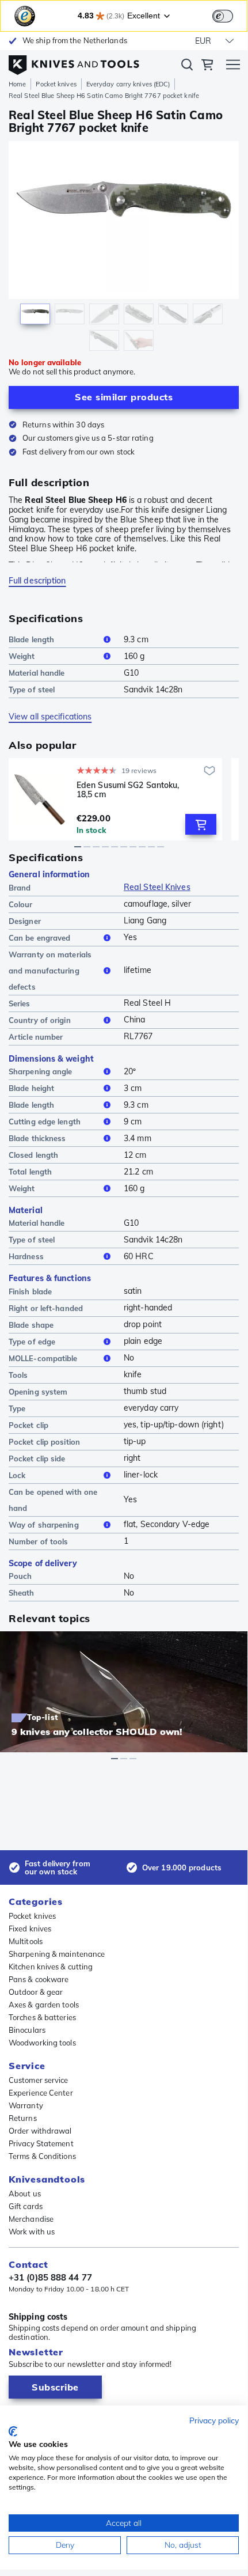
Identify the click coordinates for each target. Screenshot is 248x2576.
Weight (22, 656)
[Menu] (233, 66)
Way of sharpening (44, 1525)
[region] (124, 249)
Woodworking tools (42, 2043)
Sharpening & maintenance (57, 1954)
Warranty (26, 2105)
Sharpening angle (41, 1071)
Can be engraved (40, 938)
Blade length (31, 639)
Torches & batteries (42, 2017)
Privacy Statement (41, 2143)
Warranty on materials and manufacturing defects (50, 971)
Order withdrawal (40, 2131)
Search (187, 67)
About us (25, 2194)
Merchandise (31, 2219)
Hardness (26, 1256)
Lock (17, 1475)
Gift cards (26, 2206)
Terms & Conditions (42, 2156)
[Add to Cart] (201, 824)
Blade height (31, 1088)
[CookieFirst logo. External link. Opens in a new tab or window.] (13, 2431)
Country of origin (40, 1020)
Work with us (32, 2232)
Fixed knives (30, 1929)
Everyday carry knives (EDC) (128, 84)
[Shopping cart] (207, 66)
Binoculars (27, 2030)
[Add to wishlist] (209, 771)
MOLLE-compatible (43, 1358)
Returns (23, 2118)
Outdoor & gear (36, 1992)
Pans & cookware (39, 1979)
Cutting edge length (45, 1122)
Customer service (39, 2080)
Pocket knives (56, 84)
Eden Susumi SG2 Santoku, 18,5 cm (128, 790)
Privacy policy (214, 2420)
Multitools (26, 1941)
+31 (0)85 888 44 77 (50, 2278)
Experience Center (41, 2093)
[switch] (223, 16)
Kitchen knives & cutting (51, 1967)
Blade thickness (37, 1138)
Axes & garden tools (44, 2005)
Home (17, 84)
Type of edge (32, 1342)
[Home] (74, 62)
